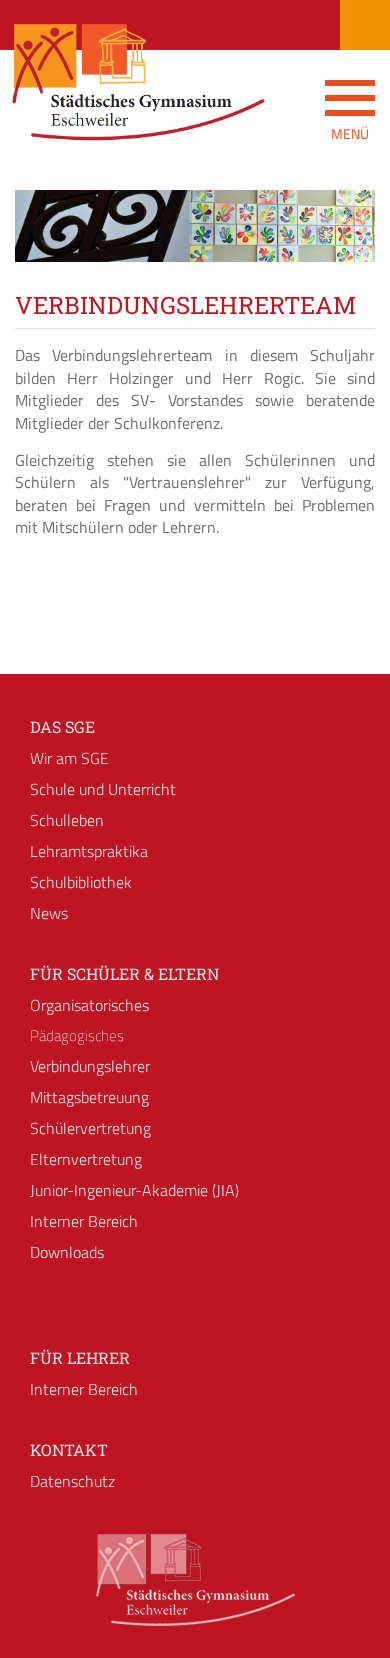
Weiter (345, 244)
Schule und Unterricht (103, 789)
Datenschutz (72, 1481)
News (49, 913)
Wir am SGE (69, 758)
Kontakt (69, 1449)
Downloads (67, 1252)
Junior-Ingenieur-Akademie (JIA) (134, 1190)
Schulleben (67, 820)
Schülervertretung (90, 1128)
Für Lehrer (80, 1357)
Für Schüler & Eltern (124, 973)
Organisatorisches (89, 1005)
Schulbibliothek (81, 882)
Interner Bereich (84, 1221)
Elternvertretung (86, 1159)
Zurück (45, 244)
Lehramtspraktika (89, 851)
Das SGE (62, 726)
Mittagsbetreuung (89, 1097)
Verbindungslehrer (90, 1066)
